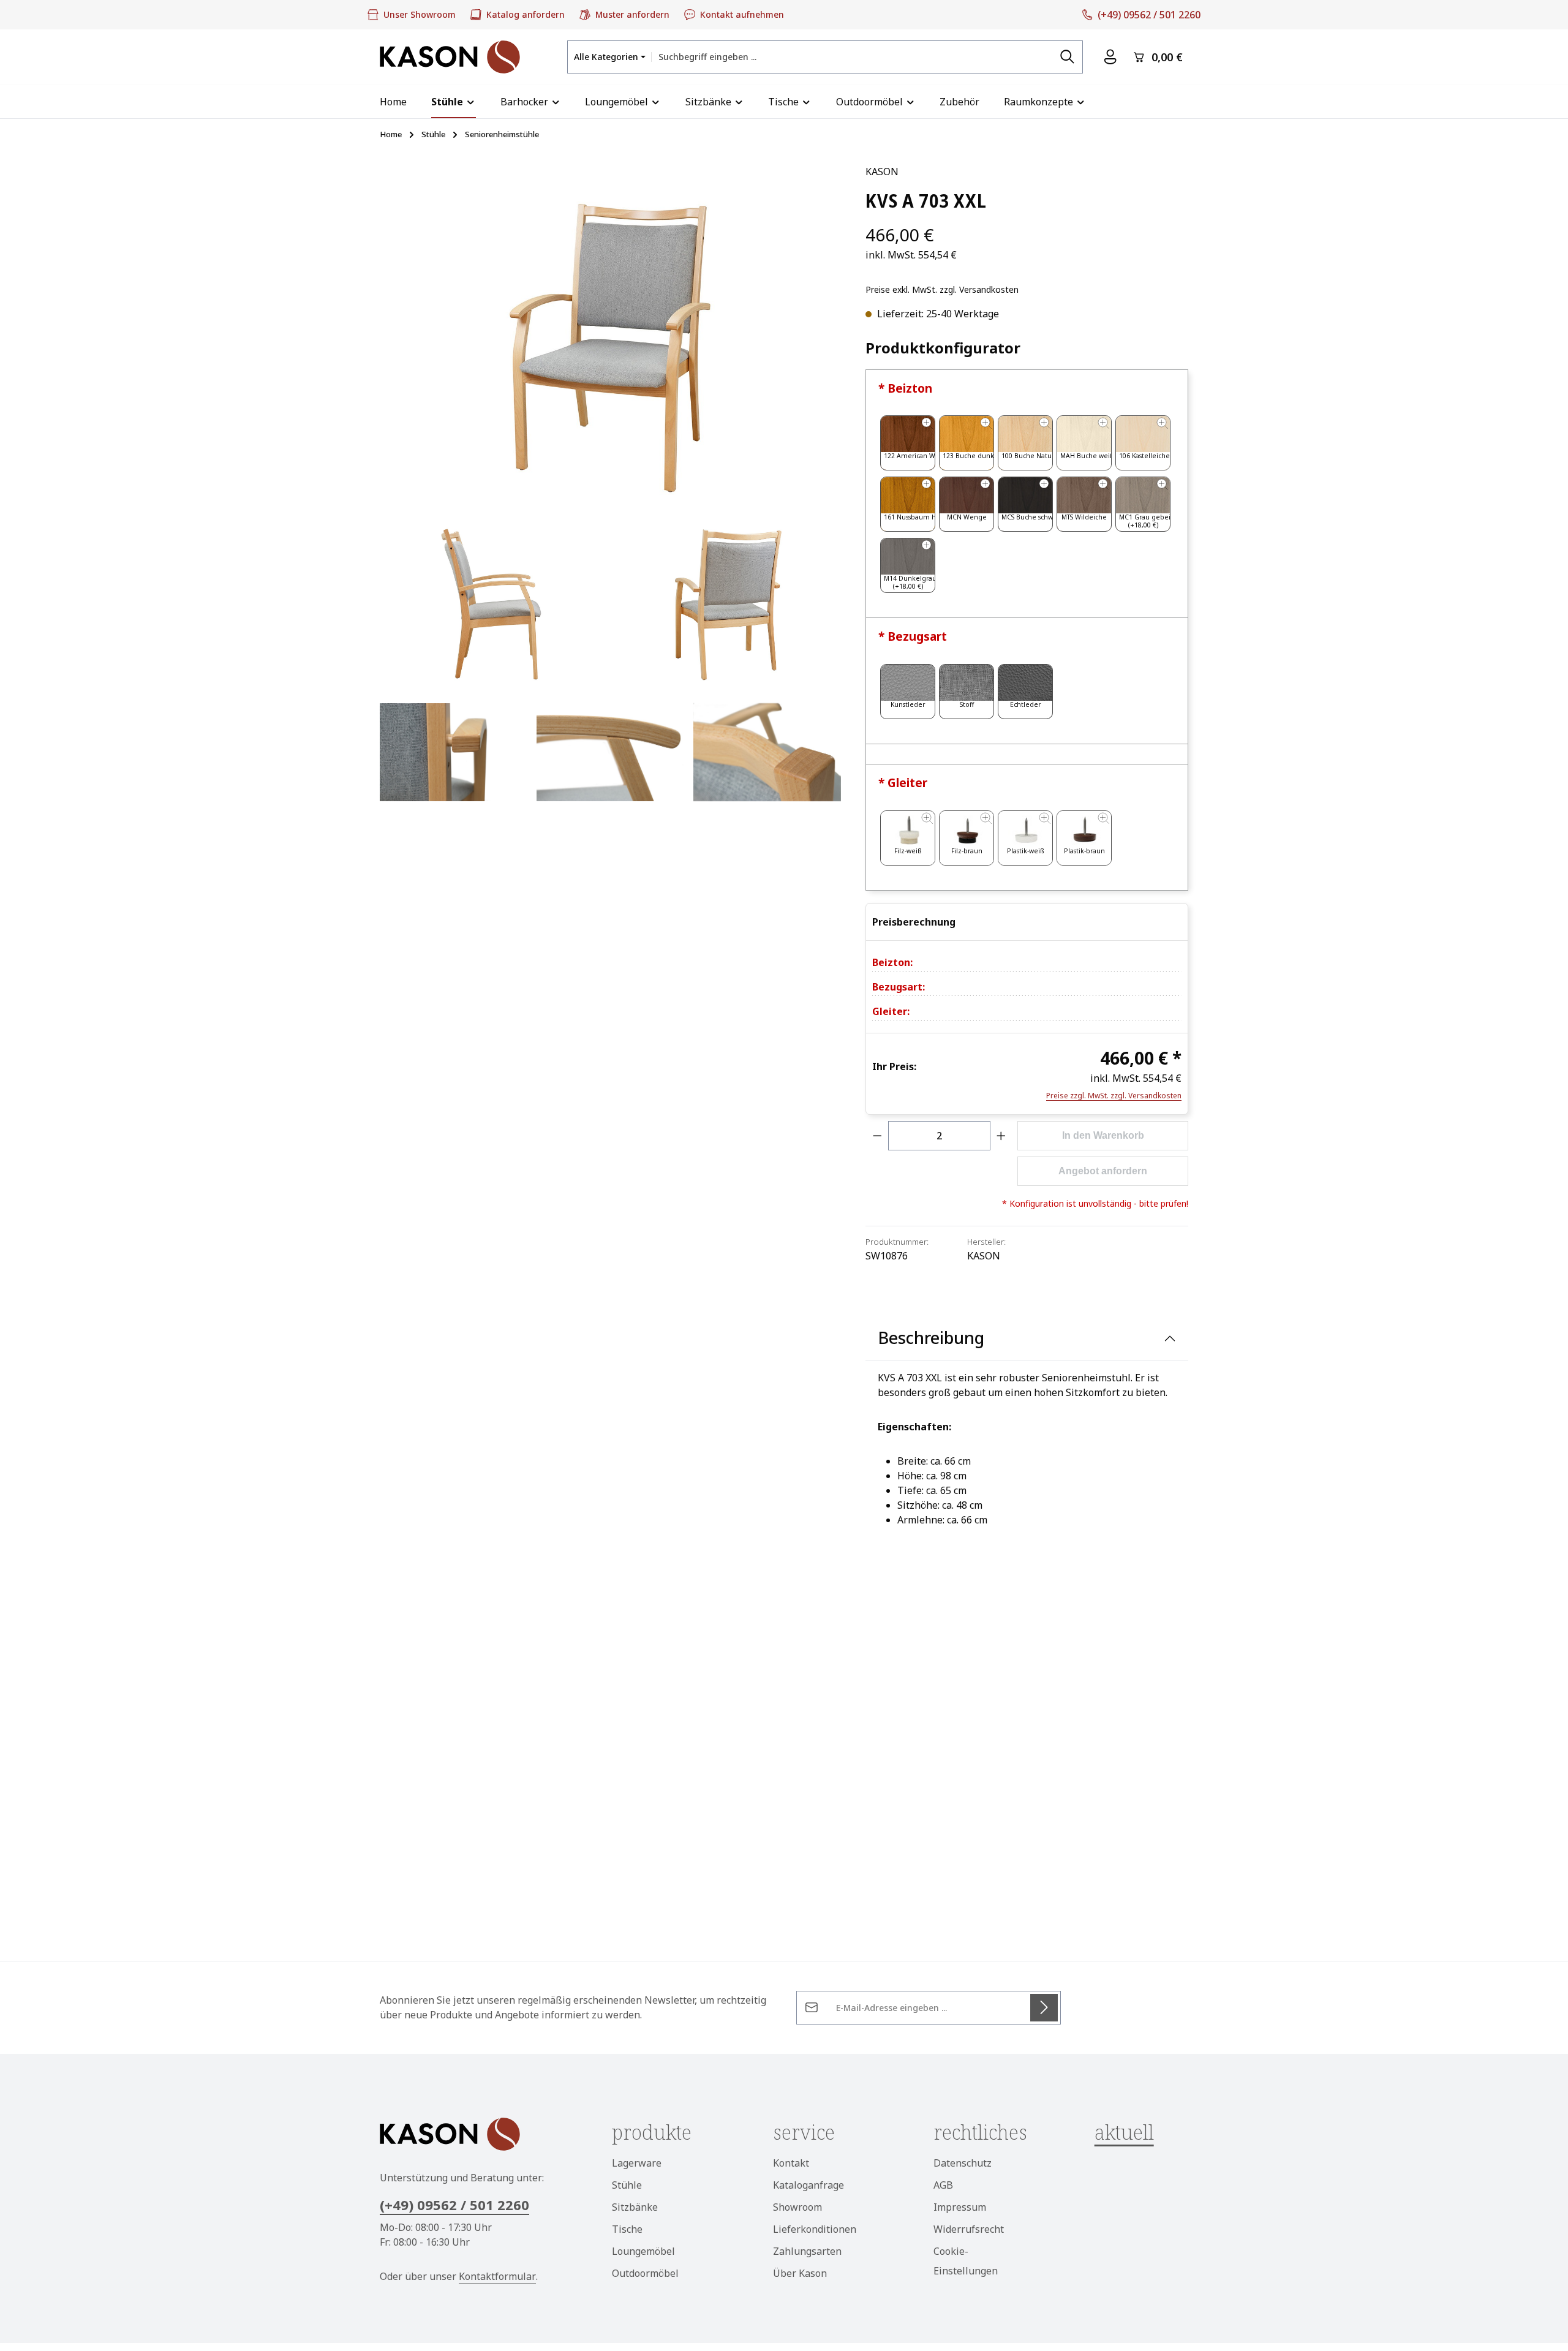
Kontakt (791, 2163)
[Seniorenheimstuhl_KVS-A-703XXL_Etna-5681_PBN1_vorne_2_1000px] (610, 336)
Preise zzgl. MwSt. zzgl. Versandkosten (1114, 1096)
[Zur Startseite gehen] (450, 57)
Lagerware (637, 2163)
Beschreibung (931, 1338)
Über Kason (800, 2273)
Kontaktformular (497, 2276)
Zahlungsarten (807, 2251)
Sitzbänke (635, 2207)
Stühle (627, 2185)
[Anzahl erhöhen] (1001, 1136)
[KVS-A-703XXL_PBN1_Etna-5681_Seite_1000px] (492, 603)
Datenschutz (963, 2163)
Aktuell (1124, 2132)
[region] (610, 485)
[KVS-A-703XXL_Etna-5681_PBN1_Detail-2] (453, 752)
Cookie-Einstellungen (966, 2261)
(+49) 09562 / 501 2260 (454, 2205)
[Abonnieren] (1044, 2008)
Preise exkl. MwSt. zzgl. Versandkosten (942, 289)
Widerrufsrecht (969, 2229)
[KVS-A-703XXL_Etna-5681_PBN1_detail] (767, 752)
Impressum (960, 2207)
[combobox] (852, 57)
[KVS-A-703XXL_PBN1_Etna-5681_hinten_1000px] (728, 603)
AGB (943, 2185)
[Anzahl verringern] (877, 1136)
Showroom (797, 2207)
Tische (627, 2229)
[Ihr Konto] (1110, 57)
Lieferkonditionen (815, 2229)
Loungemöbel (643, 2251)
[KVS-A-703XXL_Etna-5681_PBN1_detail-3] (610, 752)
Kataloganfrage (809, 2185)
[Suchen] (1068, 57)
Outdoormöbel (645, 2273)
